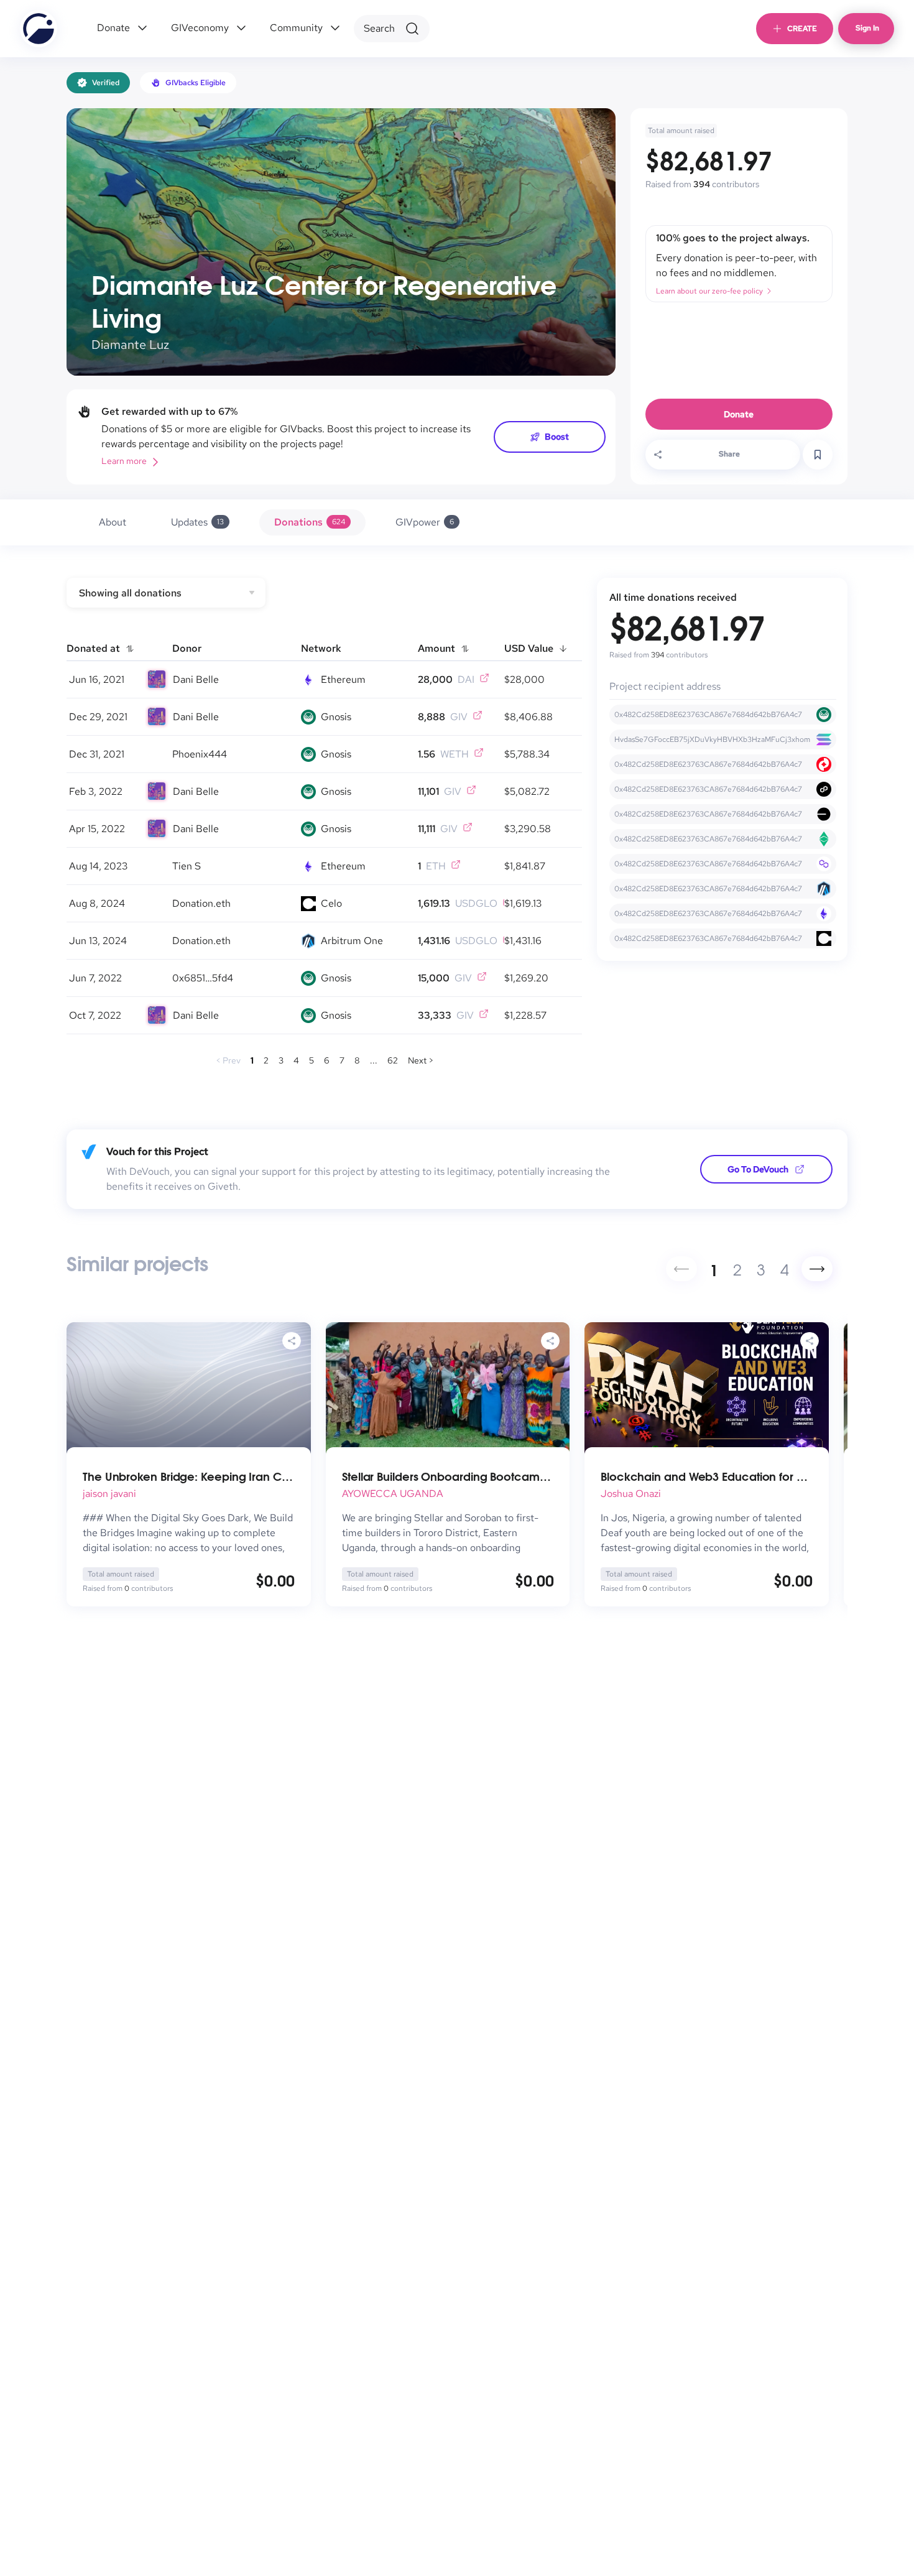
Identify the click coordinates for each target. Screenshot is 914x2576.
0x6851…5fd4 (203, 978)
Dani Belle (196, 679)
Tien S (187, 866)
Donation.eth (201, 903)
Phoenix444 (200, 754)
